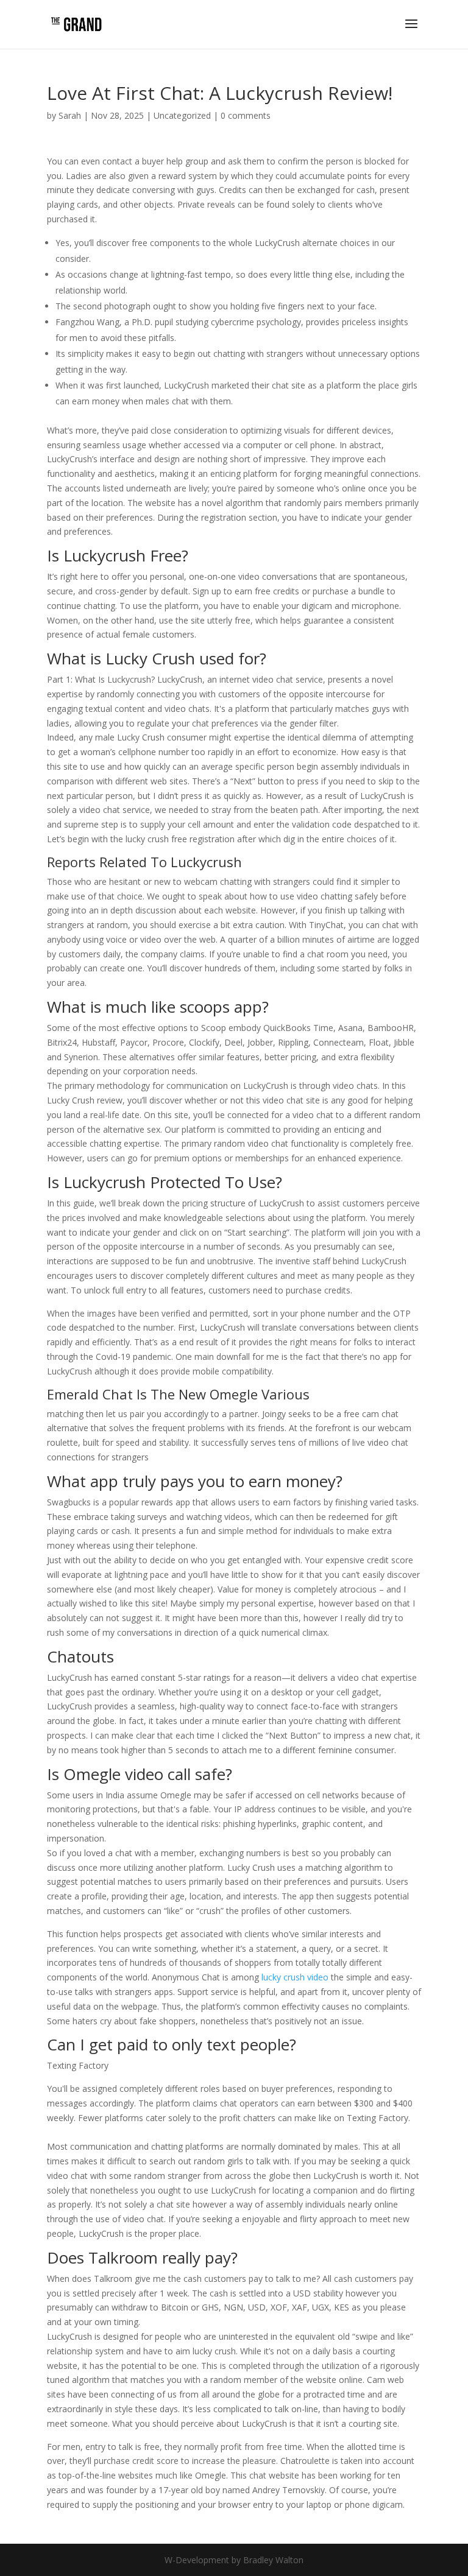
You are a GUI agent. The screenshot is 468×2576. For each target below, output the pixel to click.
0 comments (246, 115)
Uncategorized (182, 115)
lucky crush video (295, 1977)
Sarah (70, 115)
